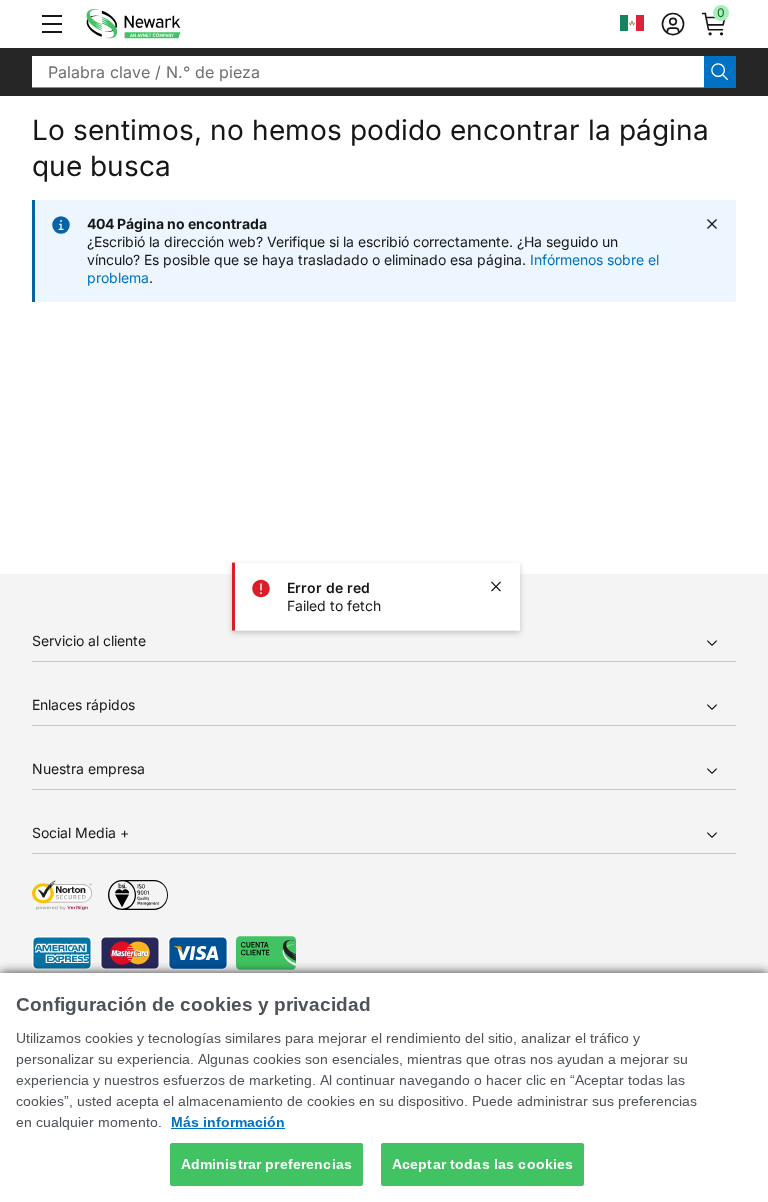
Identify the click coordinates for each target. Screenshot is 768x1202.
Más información (228, 1122)
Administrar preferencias (266, 1164)
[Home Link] (163, 24)
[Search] (720, 72)
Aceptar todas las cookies (483, 1164)
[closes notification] (496, 587)
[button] (52, 24)
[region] (384, 1087)
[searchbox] (368, 72)
